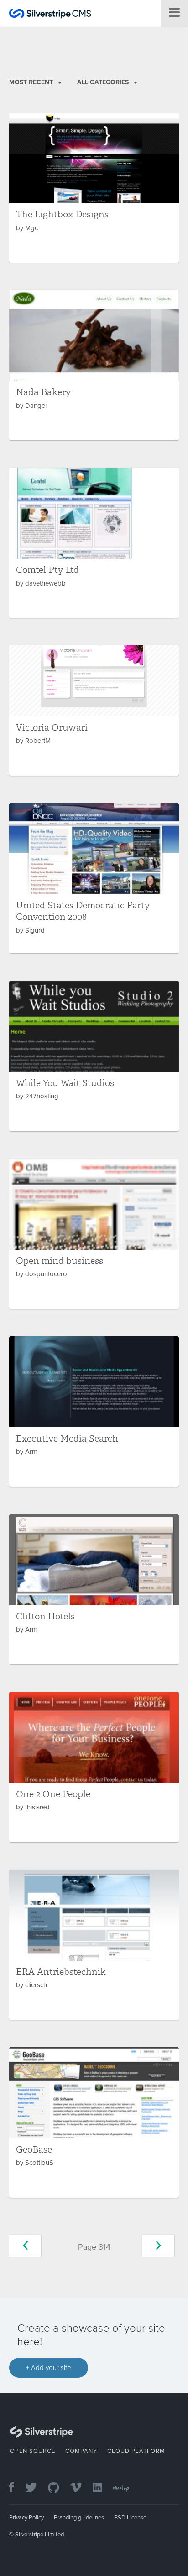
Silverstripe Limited (39, 2535)
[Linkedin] (102, 2488)
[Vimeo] (81, 2488)
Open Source (33, 2451)
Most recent (32, 82)
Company (81, 2451)
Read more (94, 188)
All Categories (104, 82)
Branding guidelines (79, 2518)
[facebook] (16, 2488)
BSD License (130, 2518)
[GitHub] (58, 2488)
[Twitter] (36, 2488)
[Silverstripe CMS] (50, 15)
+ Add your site (49, 2368)
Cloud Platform (136, 2451)
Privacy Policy (26, 2518)
